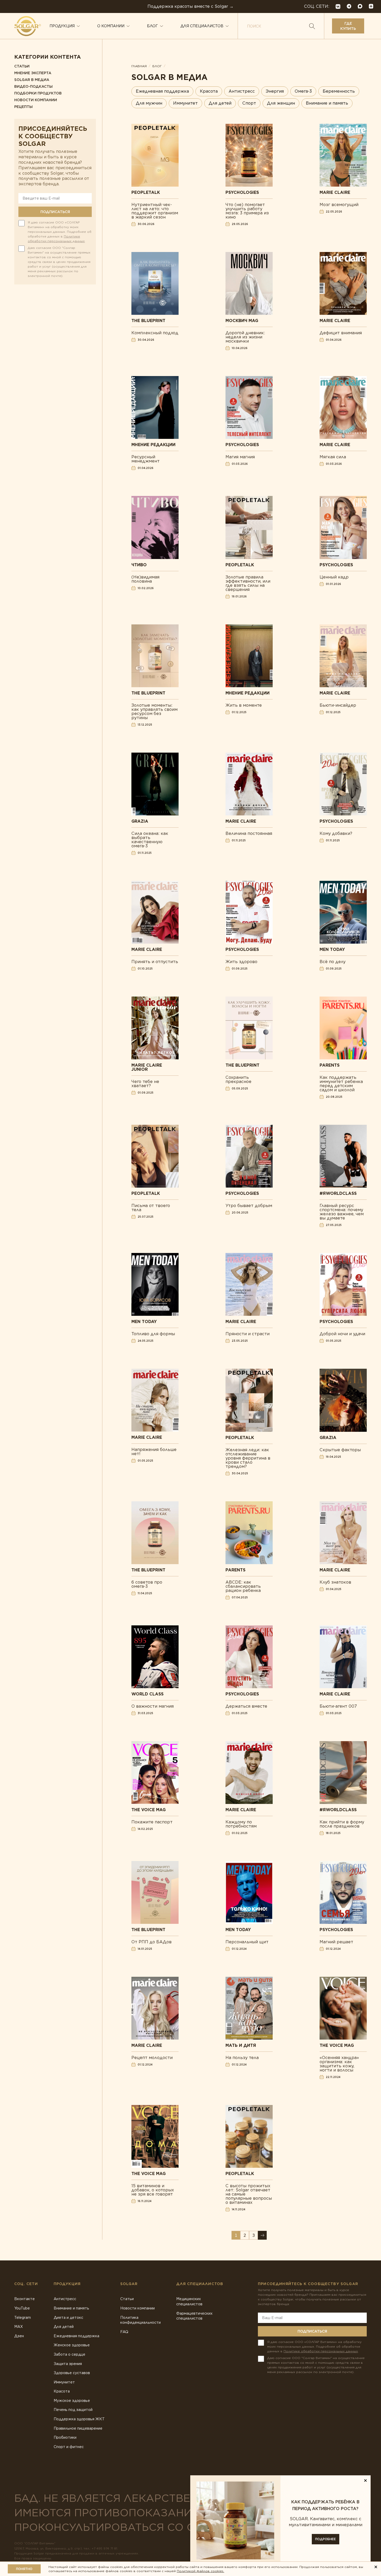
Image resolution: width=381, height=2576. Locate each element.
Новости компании (36, 100)
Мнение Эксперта (33, 73)
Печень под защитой (73, 2410)
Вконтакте (24, 2299)
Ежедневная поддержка (162, 91)
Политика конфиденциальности (140, 2320)
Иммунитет (185, 103)
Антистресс (242, 91)
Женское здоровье (72, 2345)
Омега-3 (303, 91)
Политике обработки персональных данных (321, 2351)
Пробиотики (65, 2437)
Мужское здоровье (72, 2401)
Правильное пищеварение (78, 2428)
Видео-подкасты (33, 86)
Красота (209, 91)
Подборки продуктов (38, 93)
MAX (19, 2327)
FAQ (124, 2332)
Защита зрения (68, 2364)
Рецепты (23, 107)
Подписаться (55, 212)
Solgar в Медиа (32, 80)
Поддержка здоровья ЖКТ (79, 2419)
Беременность (339, 91)
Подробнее (326, 2539)
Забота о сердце (69, 2354)
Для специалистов (202, 26)
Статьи (22, 66)
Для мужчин (149, 103)
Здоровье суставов (72, 2373)
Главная (139, 66)
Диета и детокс (68, 2318)
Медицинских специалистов (189, 2301)
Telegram (23, 2318)
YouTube (22, 2308)
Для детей (220, 103)
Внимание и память (327, 103)
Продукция (62, 26)
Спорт (249, 103)
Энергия (275, 91)
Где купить (348, 26)
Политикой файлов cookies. (200, 2571)
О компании (111, 26)
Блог (152, 26)
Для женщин (281, 103)
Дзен (19, 2336)
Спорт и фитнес (69, 2447)
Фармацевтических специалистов (194, 2316)
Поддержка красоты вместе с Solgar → (190, 6)
